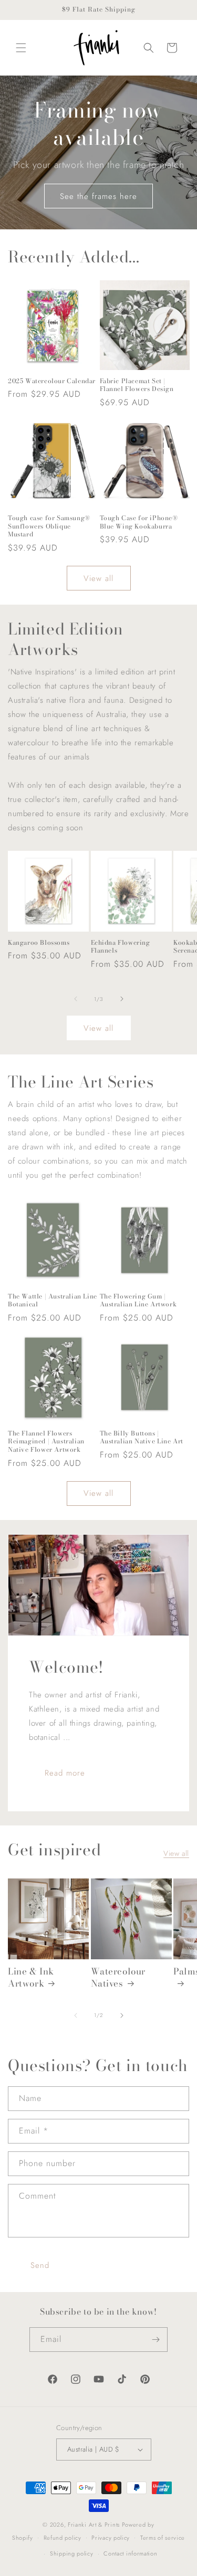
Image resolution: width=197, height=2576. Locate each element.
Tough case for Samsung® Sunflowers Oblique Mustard (49, 526)
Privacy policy (111, 2538)
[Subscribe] (155, 2340)
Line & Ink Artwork (31, 1977)
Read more (65, 1772)
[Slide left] (76, 999)
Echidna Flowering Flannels (121, 947)
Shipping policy (72, 2553)
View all (98, 578)
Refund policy (63, 2538)
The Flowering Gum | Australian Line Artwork (138, 1300)
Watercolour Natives (118, 1977)
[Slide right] (122, 999)
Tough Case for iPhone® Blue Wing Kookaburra (139, 522)
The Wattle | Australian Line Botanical (53, 1300)
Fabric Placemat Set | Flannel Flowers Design (137, 385)
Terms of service (163, 2538)
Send (40, 2265)
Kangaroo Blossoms (39, 943)
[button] (21, 48)
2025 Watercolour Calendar (52, 381)
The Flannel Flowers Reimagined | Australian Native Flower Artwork (46, 1442)
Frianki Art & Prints (94, 2525)
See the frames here (98, 196)
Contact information (130, 2553)
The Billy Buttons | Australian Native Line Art (142, 1437)
